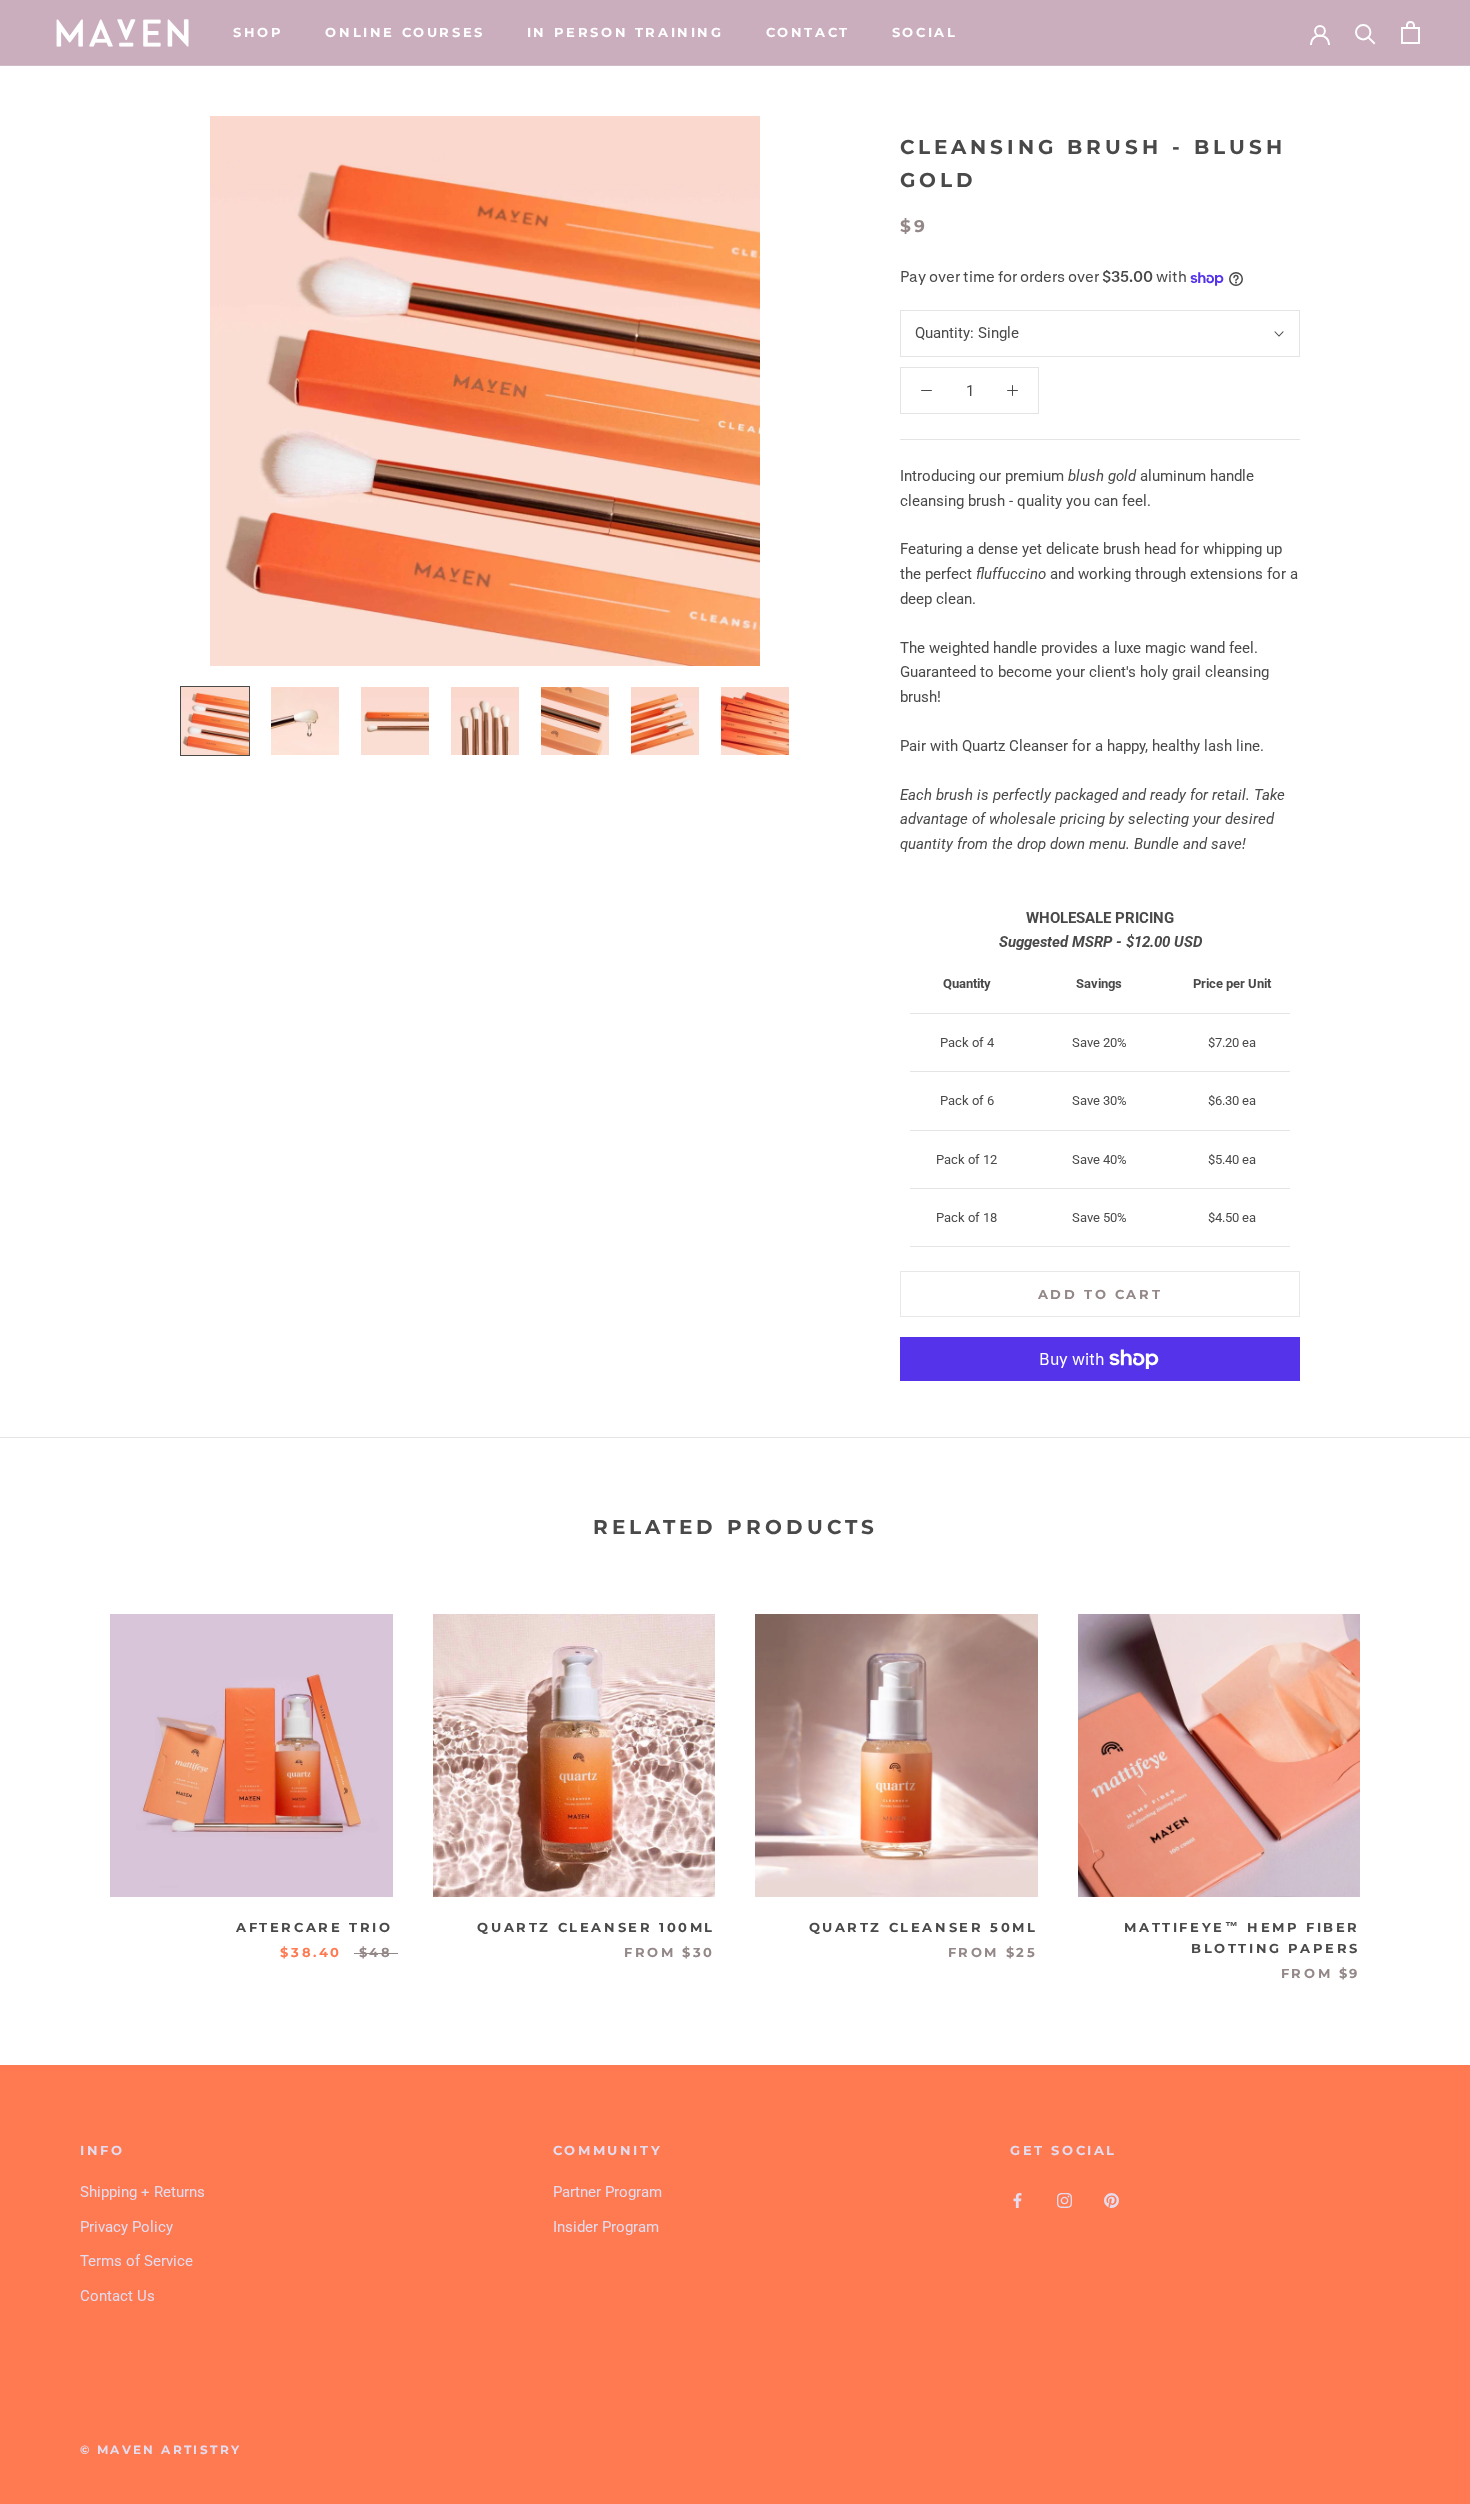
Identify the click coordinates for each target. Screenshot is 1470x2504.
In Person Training (625, 32)
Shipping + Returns (142, 2192)
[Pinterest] (1111, 2199)
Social (925, 32)
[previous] (62, 1776)
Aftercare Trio (314, 1927)
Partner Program (607, 2192)
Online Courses (404, 32)
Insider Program (606, 2227)
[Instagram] (1064, 2199)
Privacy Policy (126, 2227)
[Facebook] (1017, 2199)
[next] (1407, 1776)
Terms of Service (136, 2261)
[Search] (1365, 32)
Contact (808, 32)
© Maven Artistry (160, 2449)
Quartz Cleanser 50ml (923, 1927)
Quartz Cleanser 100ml (596, 1927)
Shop (258, 32)
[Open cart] (1410, 32)
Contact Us (117, 2296)
